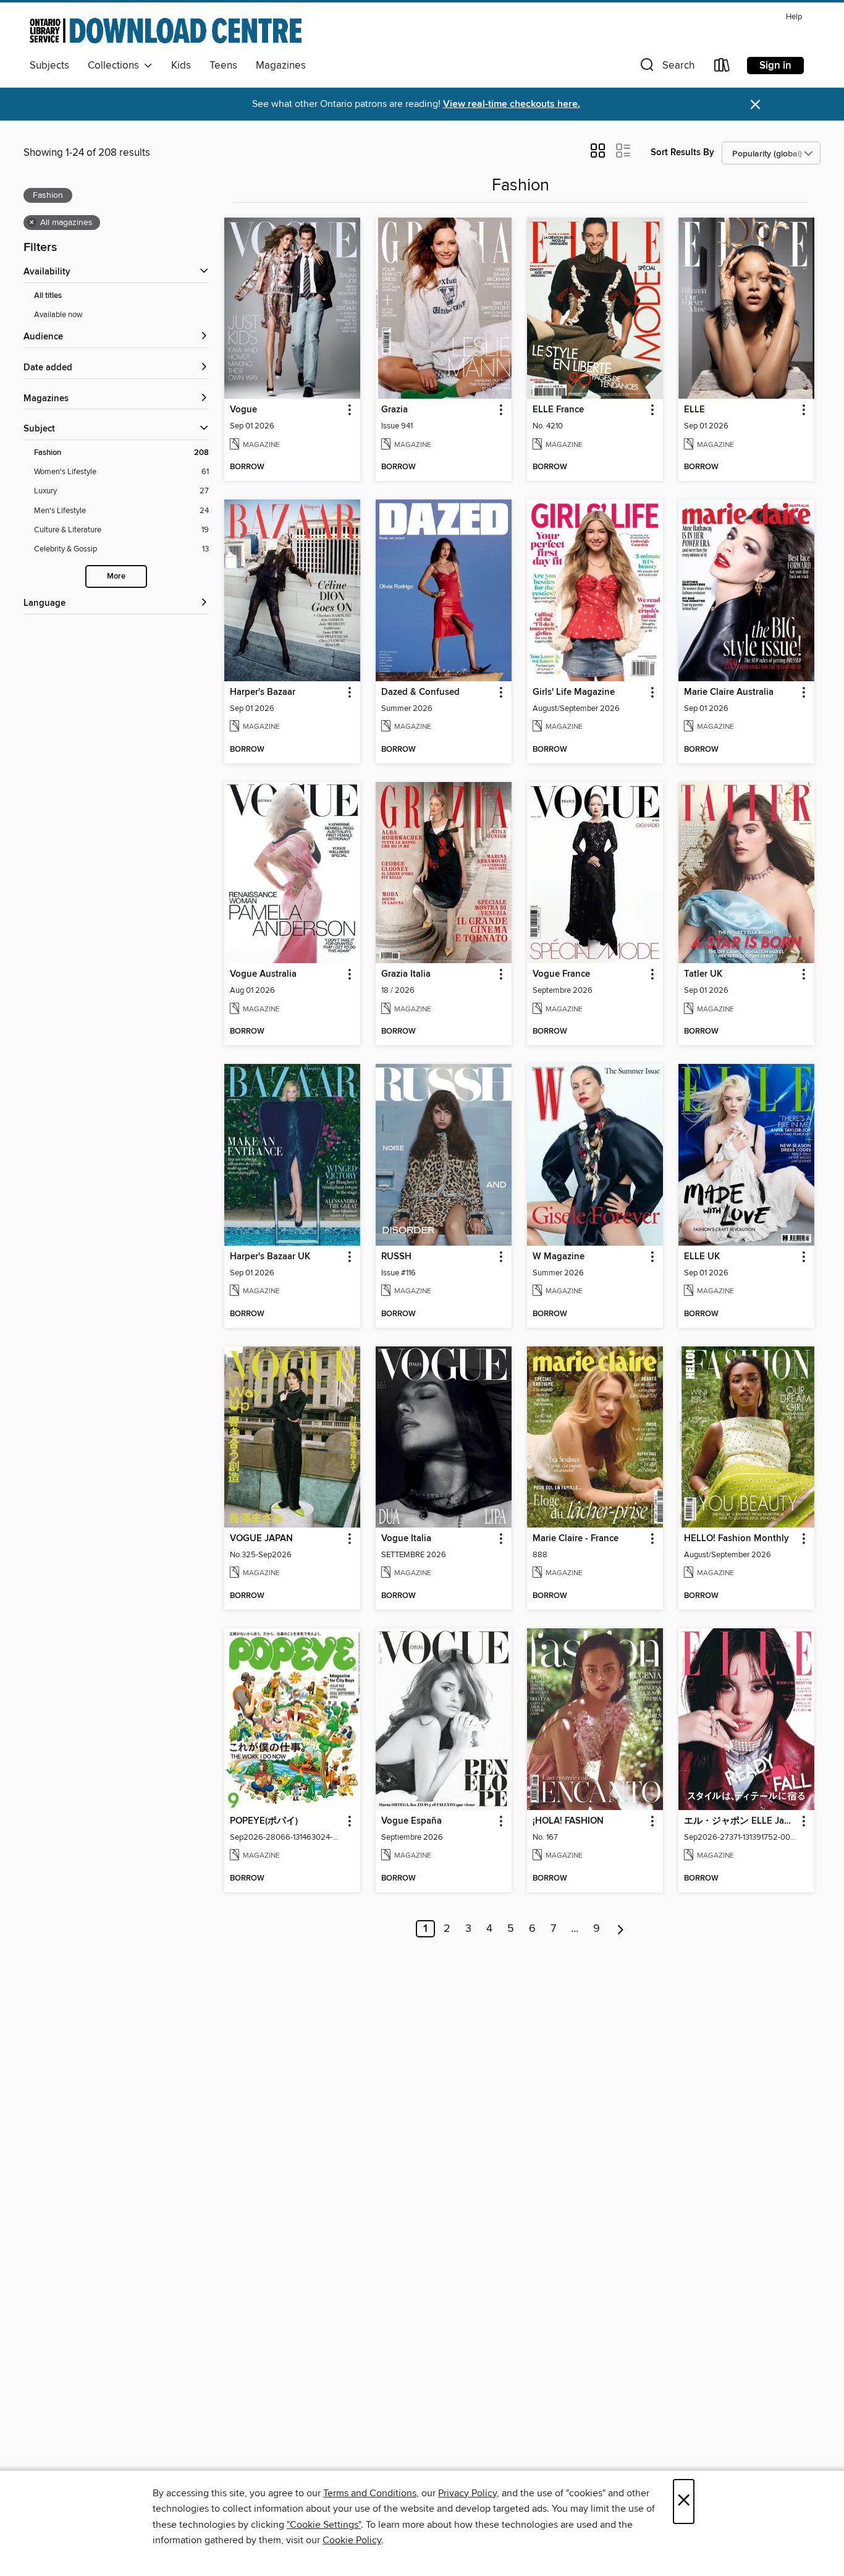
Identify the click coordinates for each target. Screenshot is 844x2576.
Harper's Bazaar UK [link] (270, 1257)
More (116, 576)
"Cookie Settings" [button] (324, 2525)
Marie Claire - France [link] (576, 1539)
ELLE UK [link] (702, 1257)
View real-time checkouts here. (512, 104)
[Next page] (621, 1929)
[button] (666, 68)
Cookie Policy (352, 2540)
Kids (181, 66)
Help (794, 17)
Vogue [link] (243, 410)
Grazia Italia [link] (406, 974)
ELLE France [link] (558, 410)
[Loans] (722, 68)
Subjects (49, 66)
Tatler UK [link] (703, 974)
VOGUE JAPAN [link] (261, 1539)
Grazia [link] (395, 410)
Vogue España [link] (411, 1821)
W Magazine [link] (559, 1257)
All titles (48, 296)
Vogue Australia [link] (263, 974)
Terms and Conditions (370, 2493)
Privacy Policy (467, 2493)
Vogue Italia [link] (406, 1539)
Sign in (775, 66)
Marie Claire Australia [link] (729, 692)
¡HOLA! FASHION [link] (568, 1821)
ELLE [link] (694, 410)
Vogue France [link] (561, 974)
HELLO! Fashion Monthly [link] (736, 1539)
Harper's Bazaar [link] (263, 692)
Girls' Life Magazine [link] (574, 692)
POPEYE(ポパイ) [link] (264, 1821)
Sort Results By (682, 152)
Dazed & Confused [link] (420, 692)
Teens (223, 66)
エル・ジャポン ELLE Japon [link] (741, 1821)
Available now (58, 315)
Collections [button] (116, 66)
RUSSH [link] (396, 1257)
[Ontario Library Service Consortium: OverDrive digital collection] (166, 30)
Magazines (281, 66)
